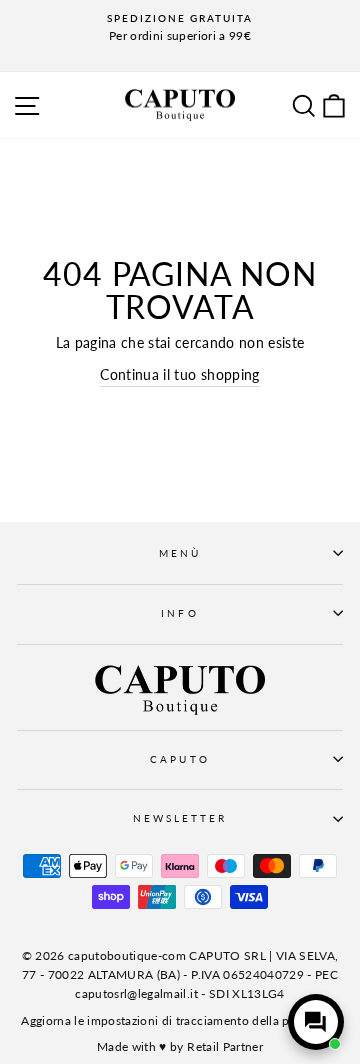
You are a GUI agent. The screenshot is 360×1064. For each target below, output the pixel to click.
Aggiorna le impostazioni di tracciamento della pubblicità (179, 1020)
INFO (179, 613)
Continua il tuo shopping (179, 375)
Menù (180, 553)
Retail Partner (225, 1046)
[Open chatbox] (316, 1022)
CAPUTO (179, 759)
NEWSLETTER (180, 818)
